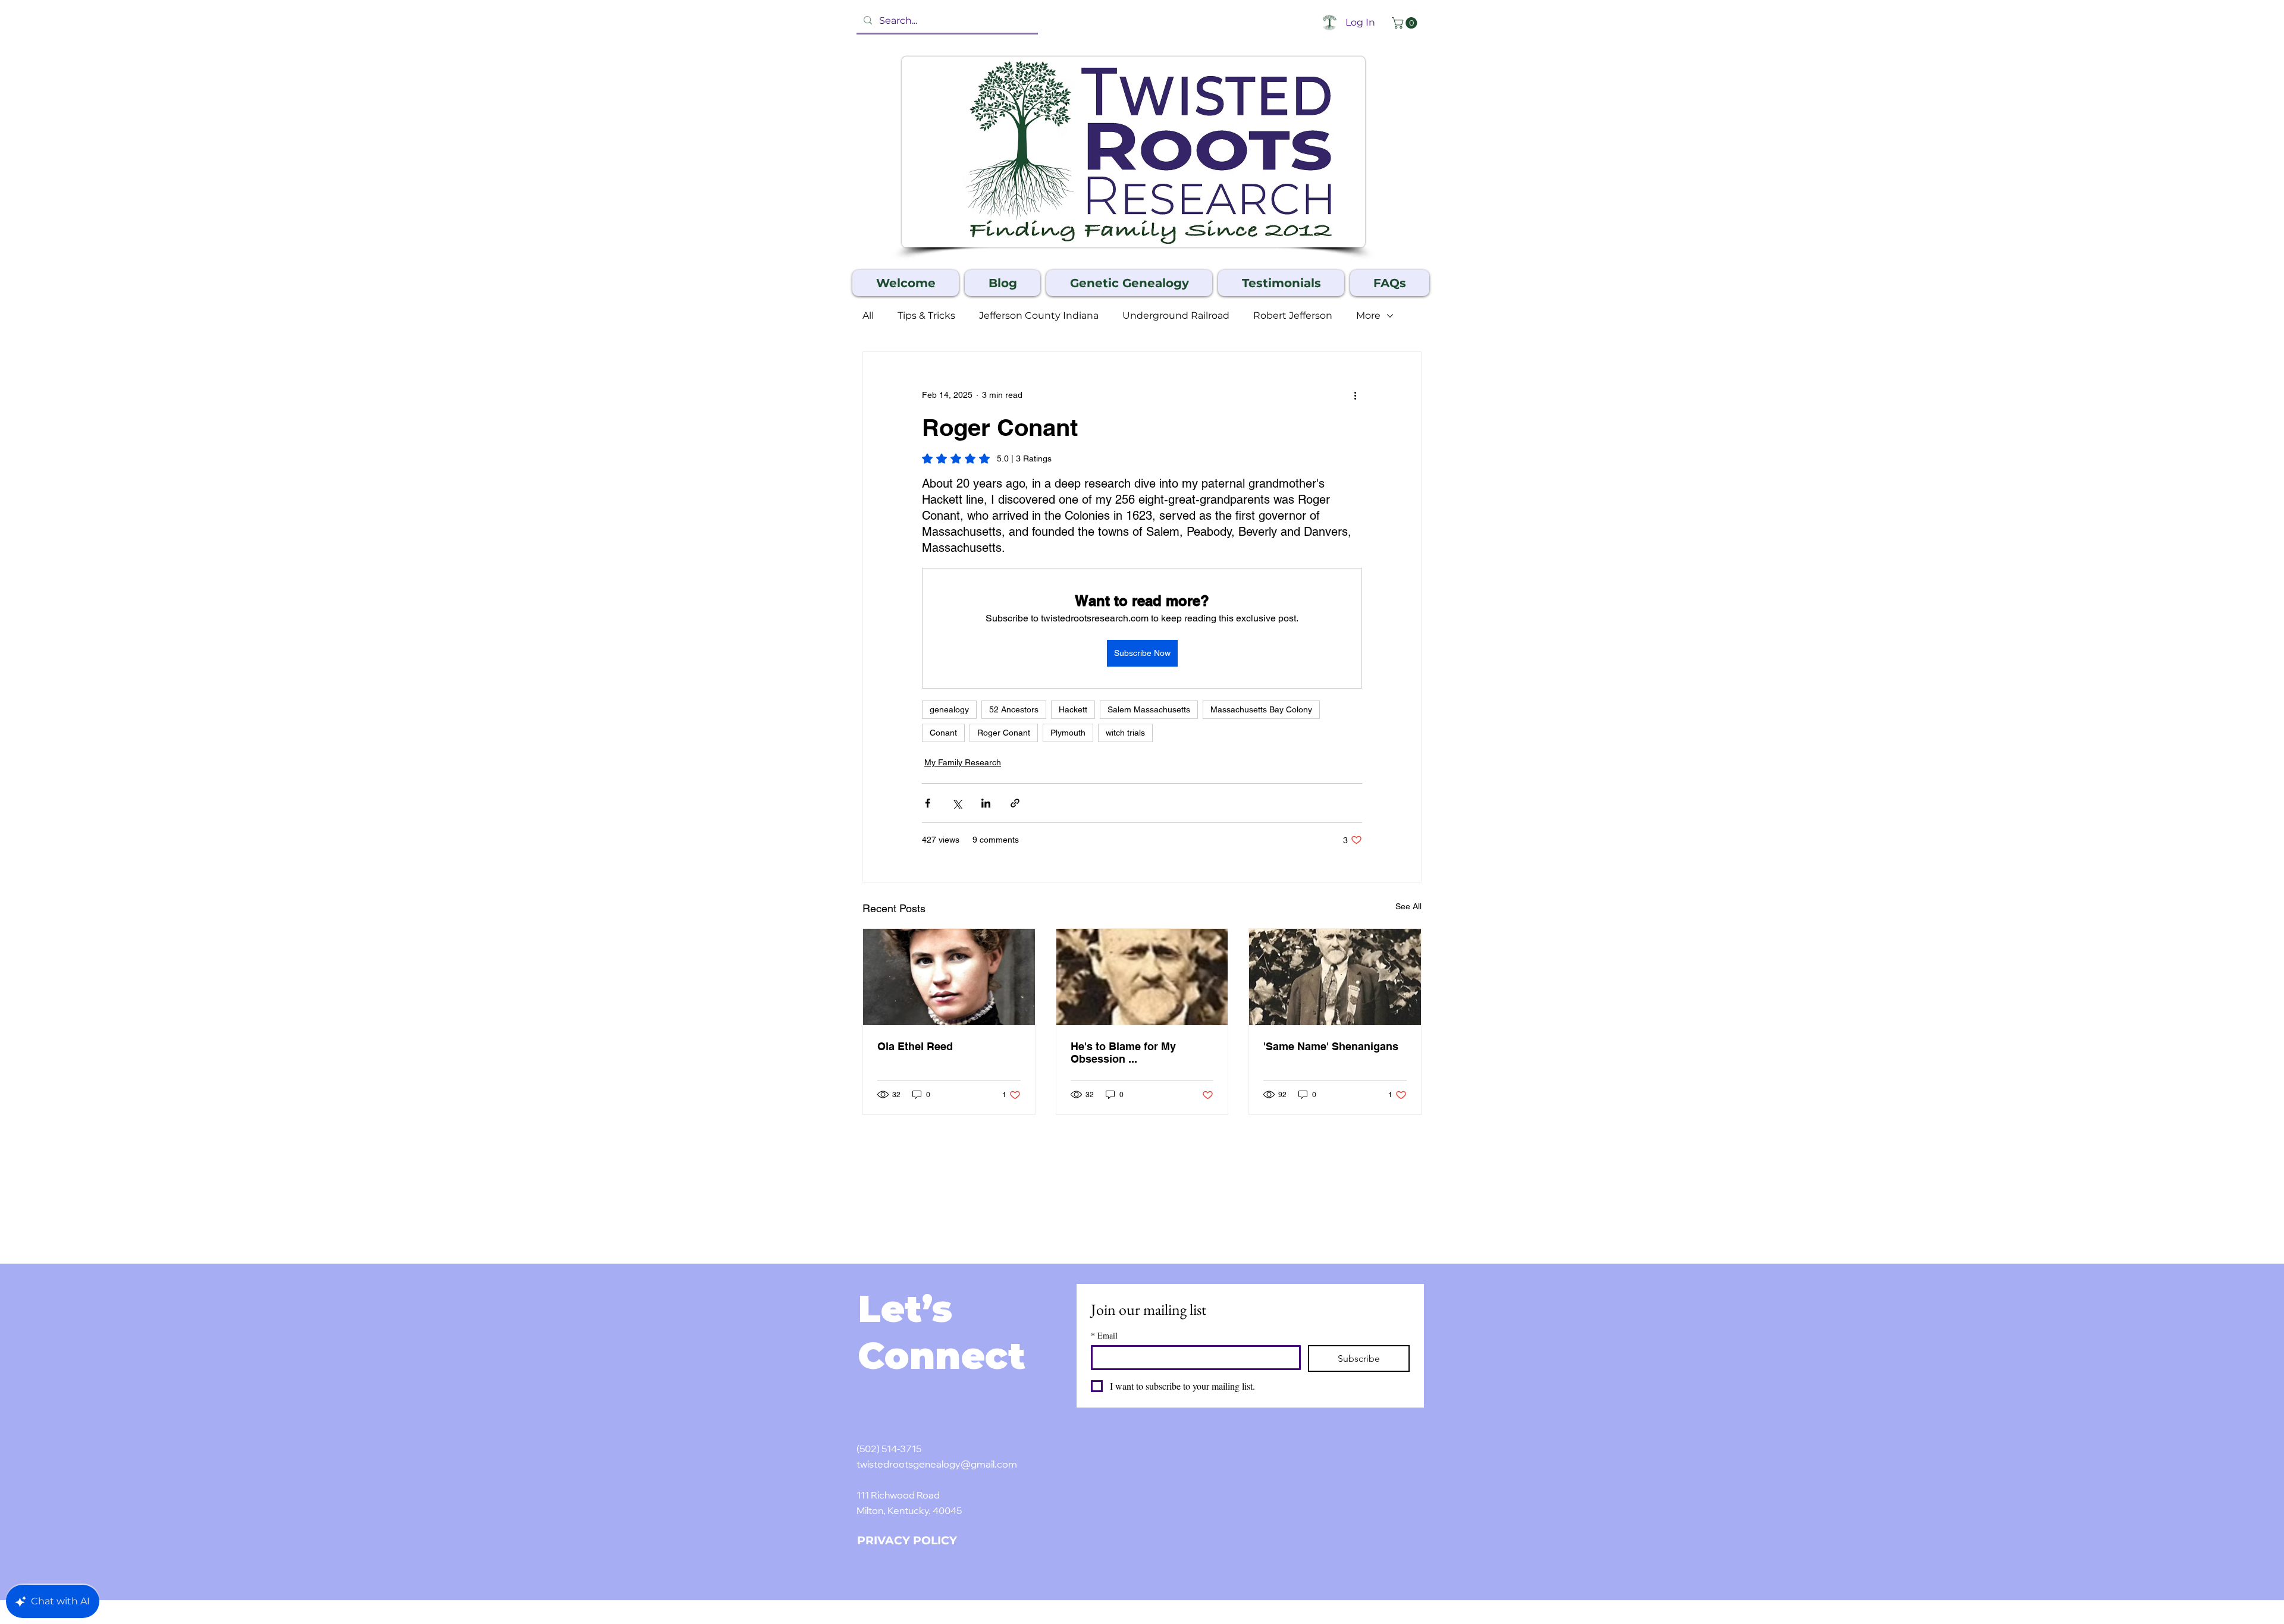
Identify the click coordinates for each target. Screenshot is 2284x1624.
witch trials (1125, 733)
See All (1408, 906)
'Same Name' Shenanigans (1331, 1046)
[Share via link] (1015, 803)
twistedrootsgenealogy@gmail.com (937, 1465)
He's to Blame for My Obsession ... (1123, 1053)
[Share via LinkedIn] (986, 803)
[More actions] (1355, 395)
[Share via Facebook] (928, 803)
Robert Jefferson (1293, 315)
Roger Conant (1004, 733)
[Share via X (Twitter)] (957, 803)
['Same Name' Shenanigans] (1335, 977)
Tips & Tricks (926, 315)
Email (1104, 1335)
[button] (1406, 23)
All (868, 315)
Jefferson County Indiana (1039, 315)
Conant (943, 733)
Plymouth (1068, 733)
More (1368, 315)
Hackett (1073, 709)
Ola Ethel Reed (915, 1046)
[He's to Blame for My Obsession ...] (1142, 977)
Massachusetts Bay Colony (1261, 709)
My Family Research (963, 762)
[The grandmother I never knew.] (949, 977)
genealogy (949, 709)
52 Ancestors (1014, 709)
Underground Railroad (1176, 315)
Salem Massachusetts (1149, 709)
